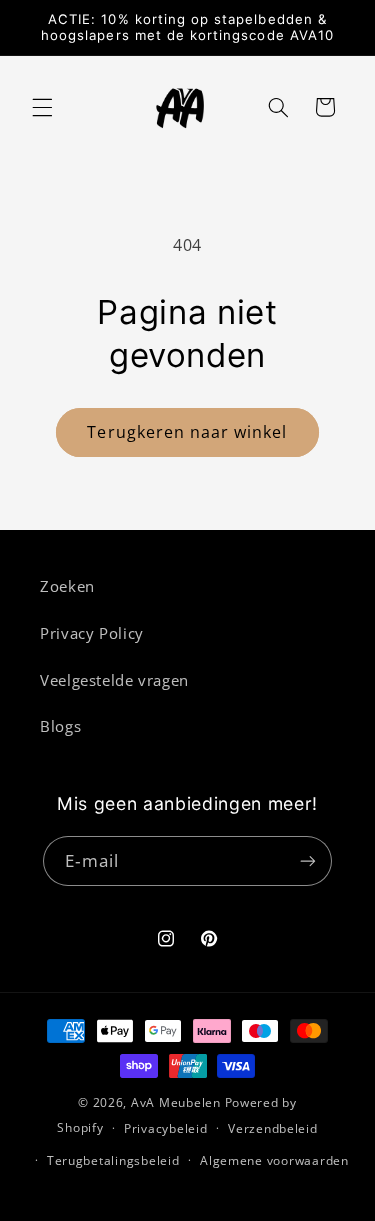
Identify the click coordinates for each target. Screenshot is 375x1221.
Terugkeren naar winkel (187, 432)
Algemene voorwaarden (274, 1160)
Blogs (60, 726)
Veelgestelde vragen (114, 680)
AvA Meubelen (176, 1102)
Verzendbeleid (273, 1128)
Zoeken (67, 586)
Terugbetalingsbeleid (113, 1160)
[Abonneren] (308, 860)
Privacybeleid (166, 1128)
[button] (42, 107)
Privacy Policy (92, 633)
